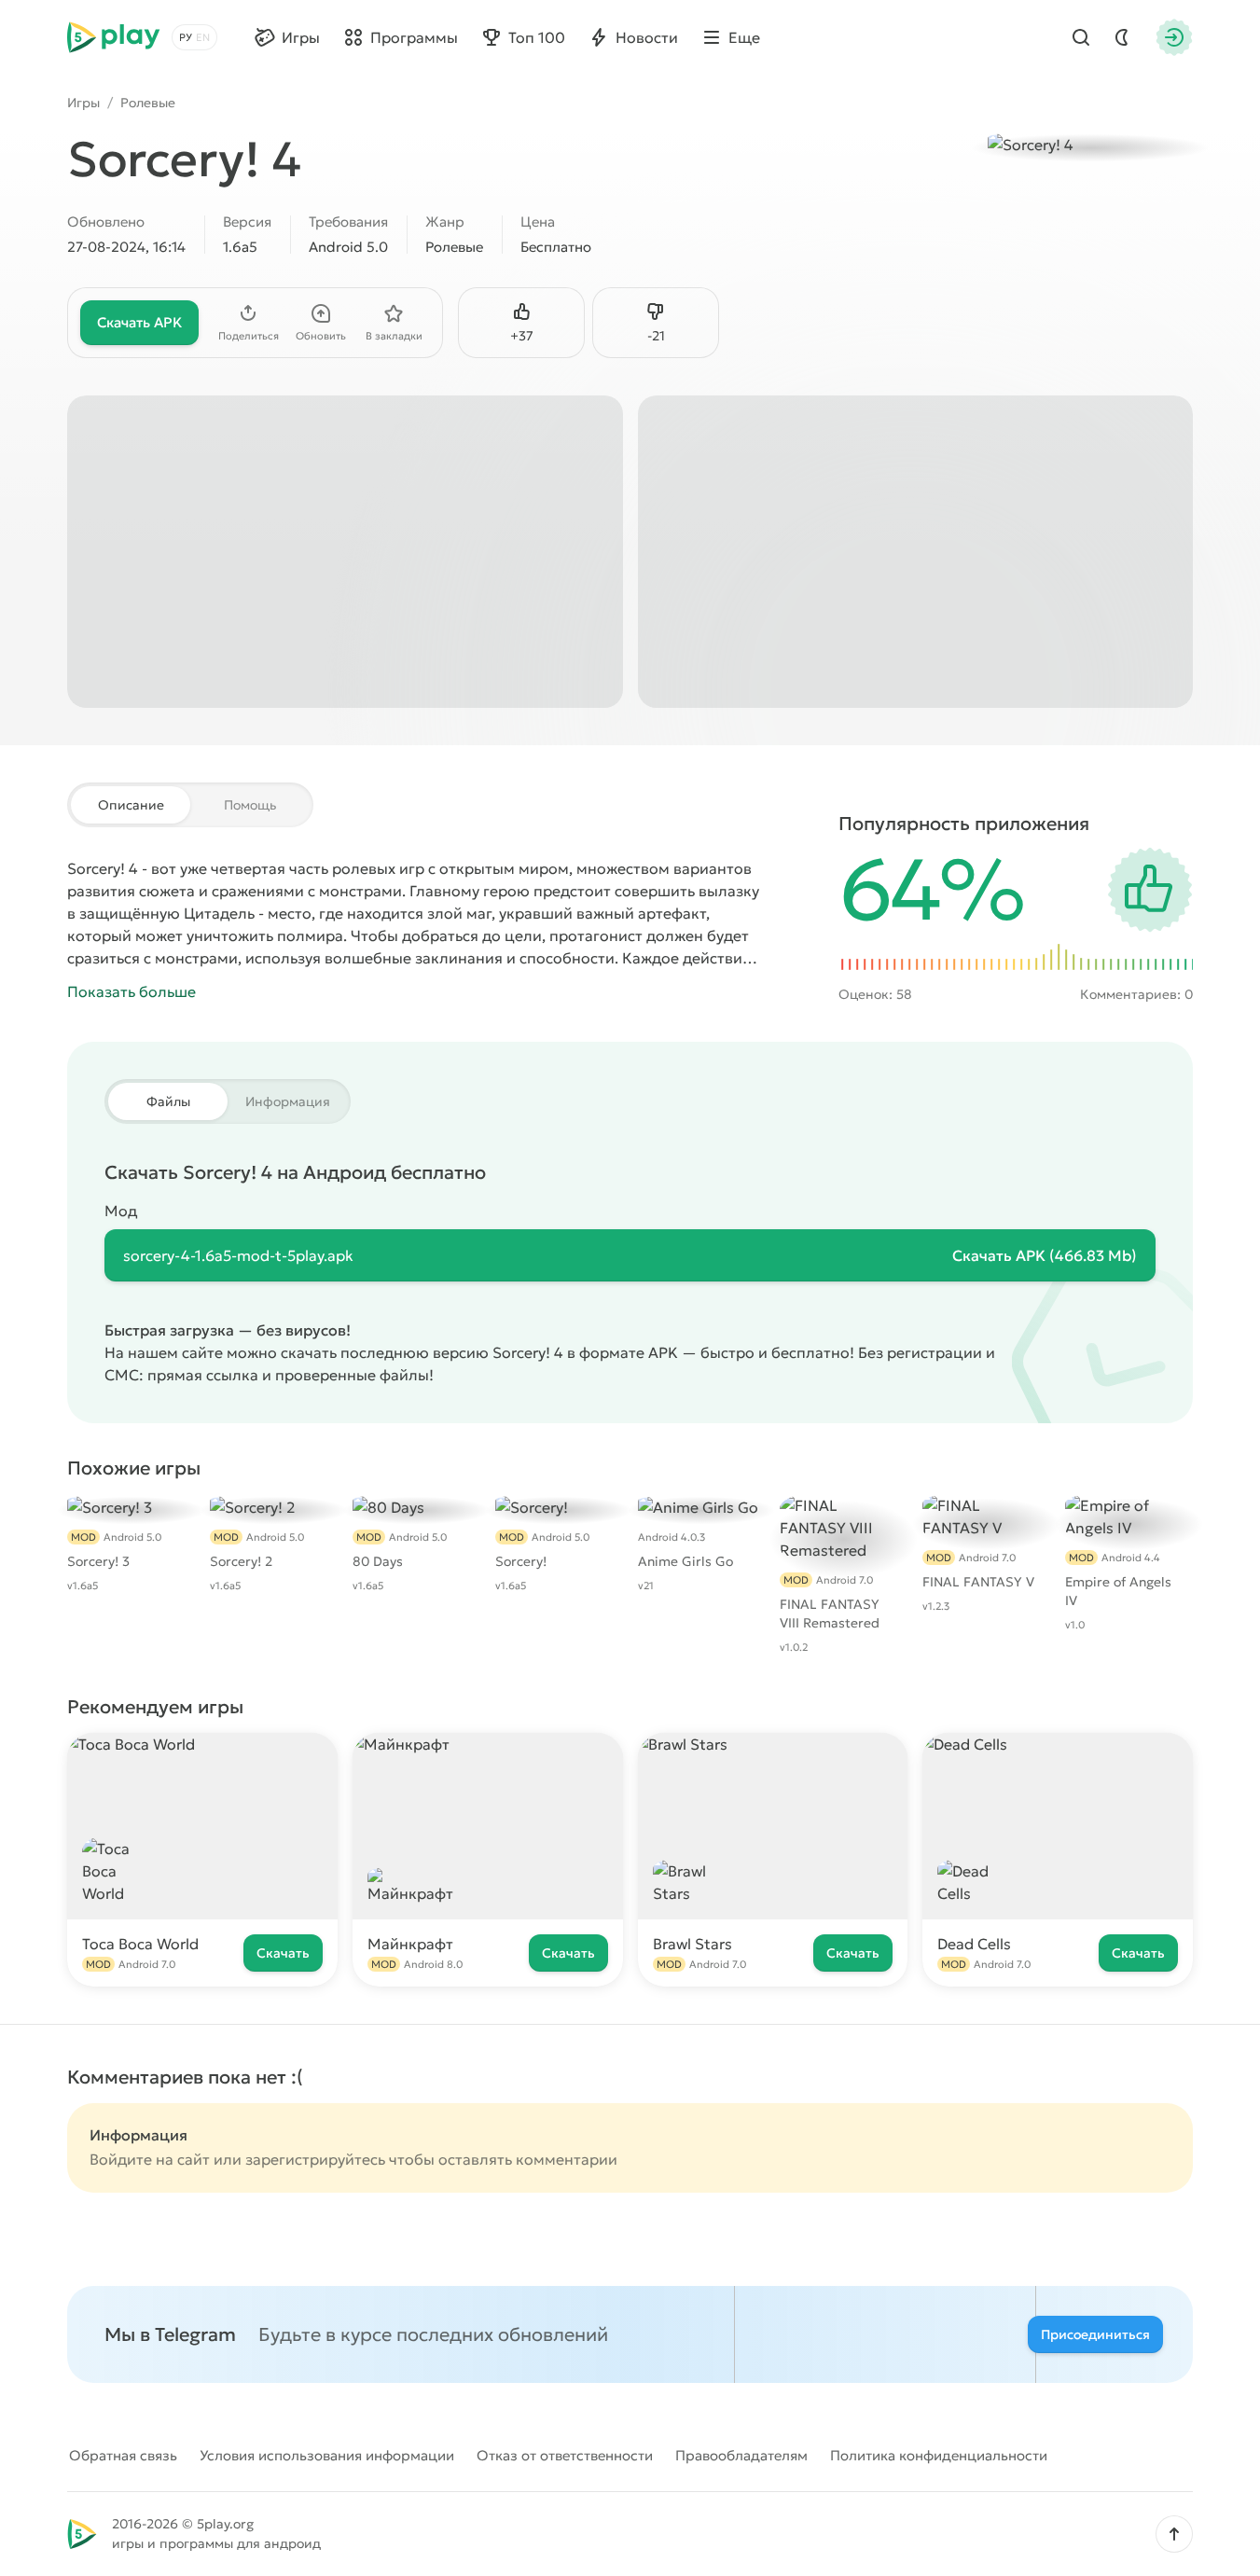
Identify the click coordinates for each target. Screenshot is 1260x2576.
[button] (1174, 2534)
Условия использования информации (327, 2455)
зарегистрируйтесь (315, 2159)
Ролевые (148, 103)
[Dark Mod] (1122, 37)
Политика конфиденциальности (939, 2455)
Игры (83, 103)
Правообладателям (741, 2455)
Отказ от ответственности (565, 2455)
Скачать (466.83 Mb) (1045, 1255)
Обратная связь (123, 2455)
